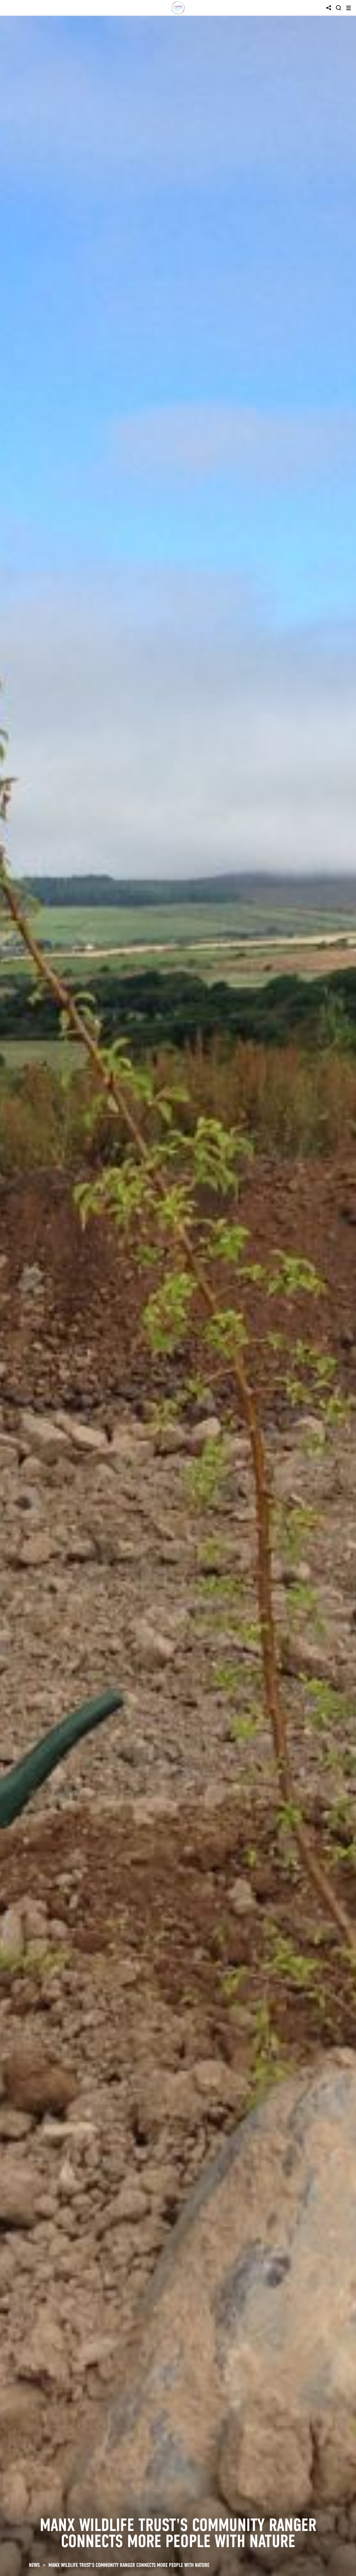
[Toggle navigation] (349, 8)
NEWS (34, 2565)
